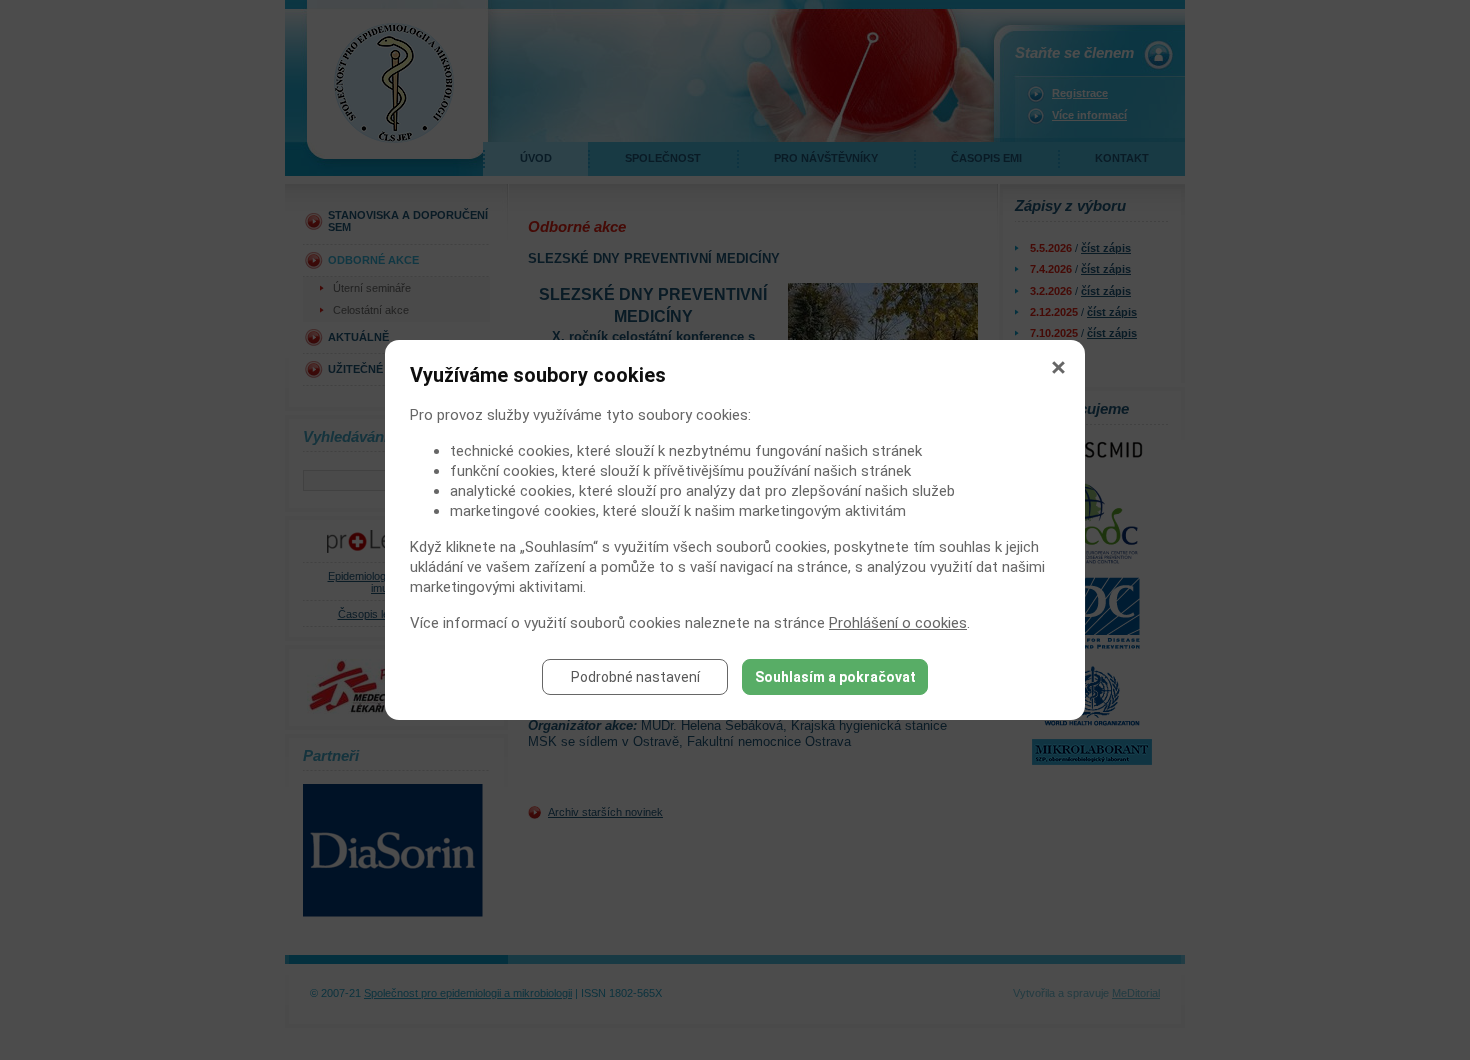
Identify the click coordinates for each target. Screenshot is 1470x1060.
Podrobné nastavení (635, 677)
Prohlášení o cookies (898, 623)
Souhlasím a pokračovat (835, 677)
